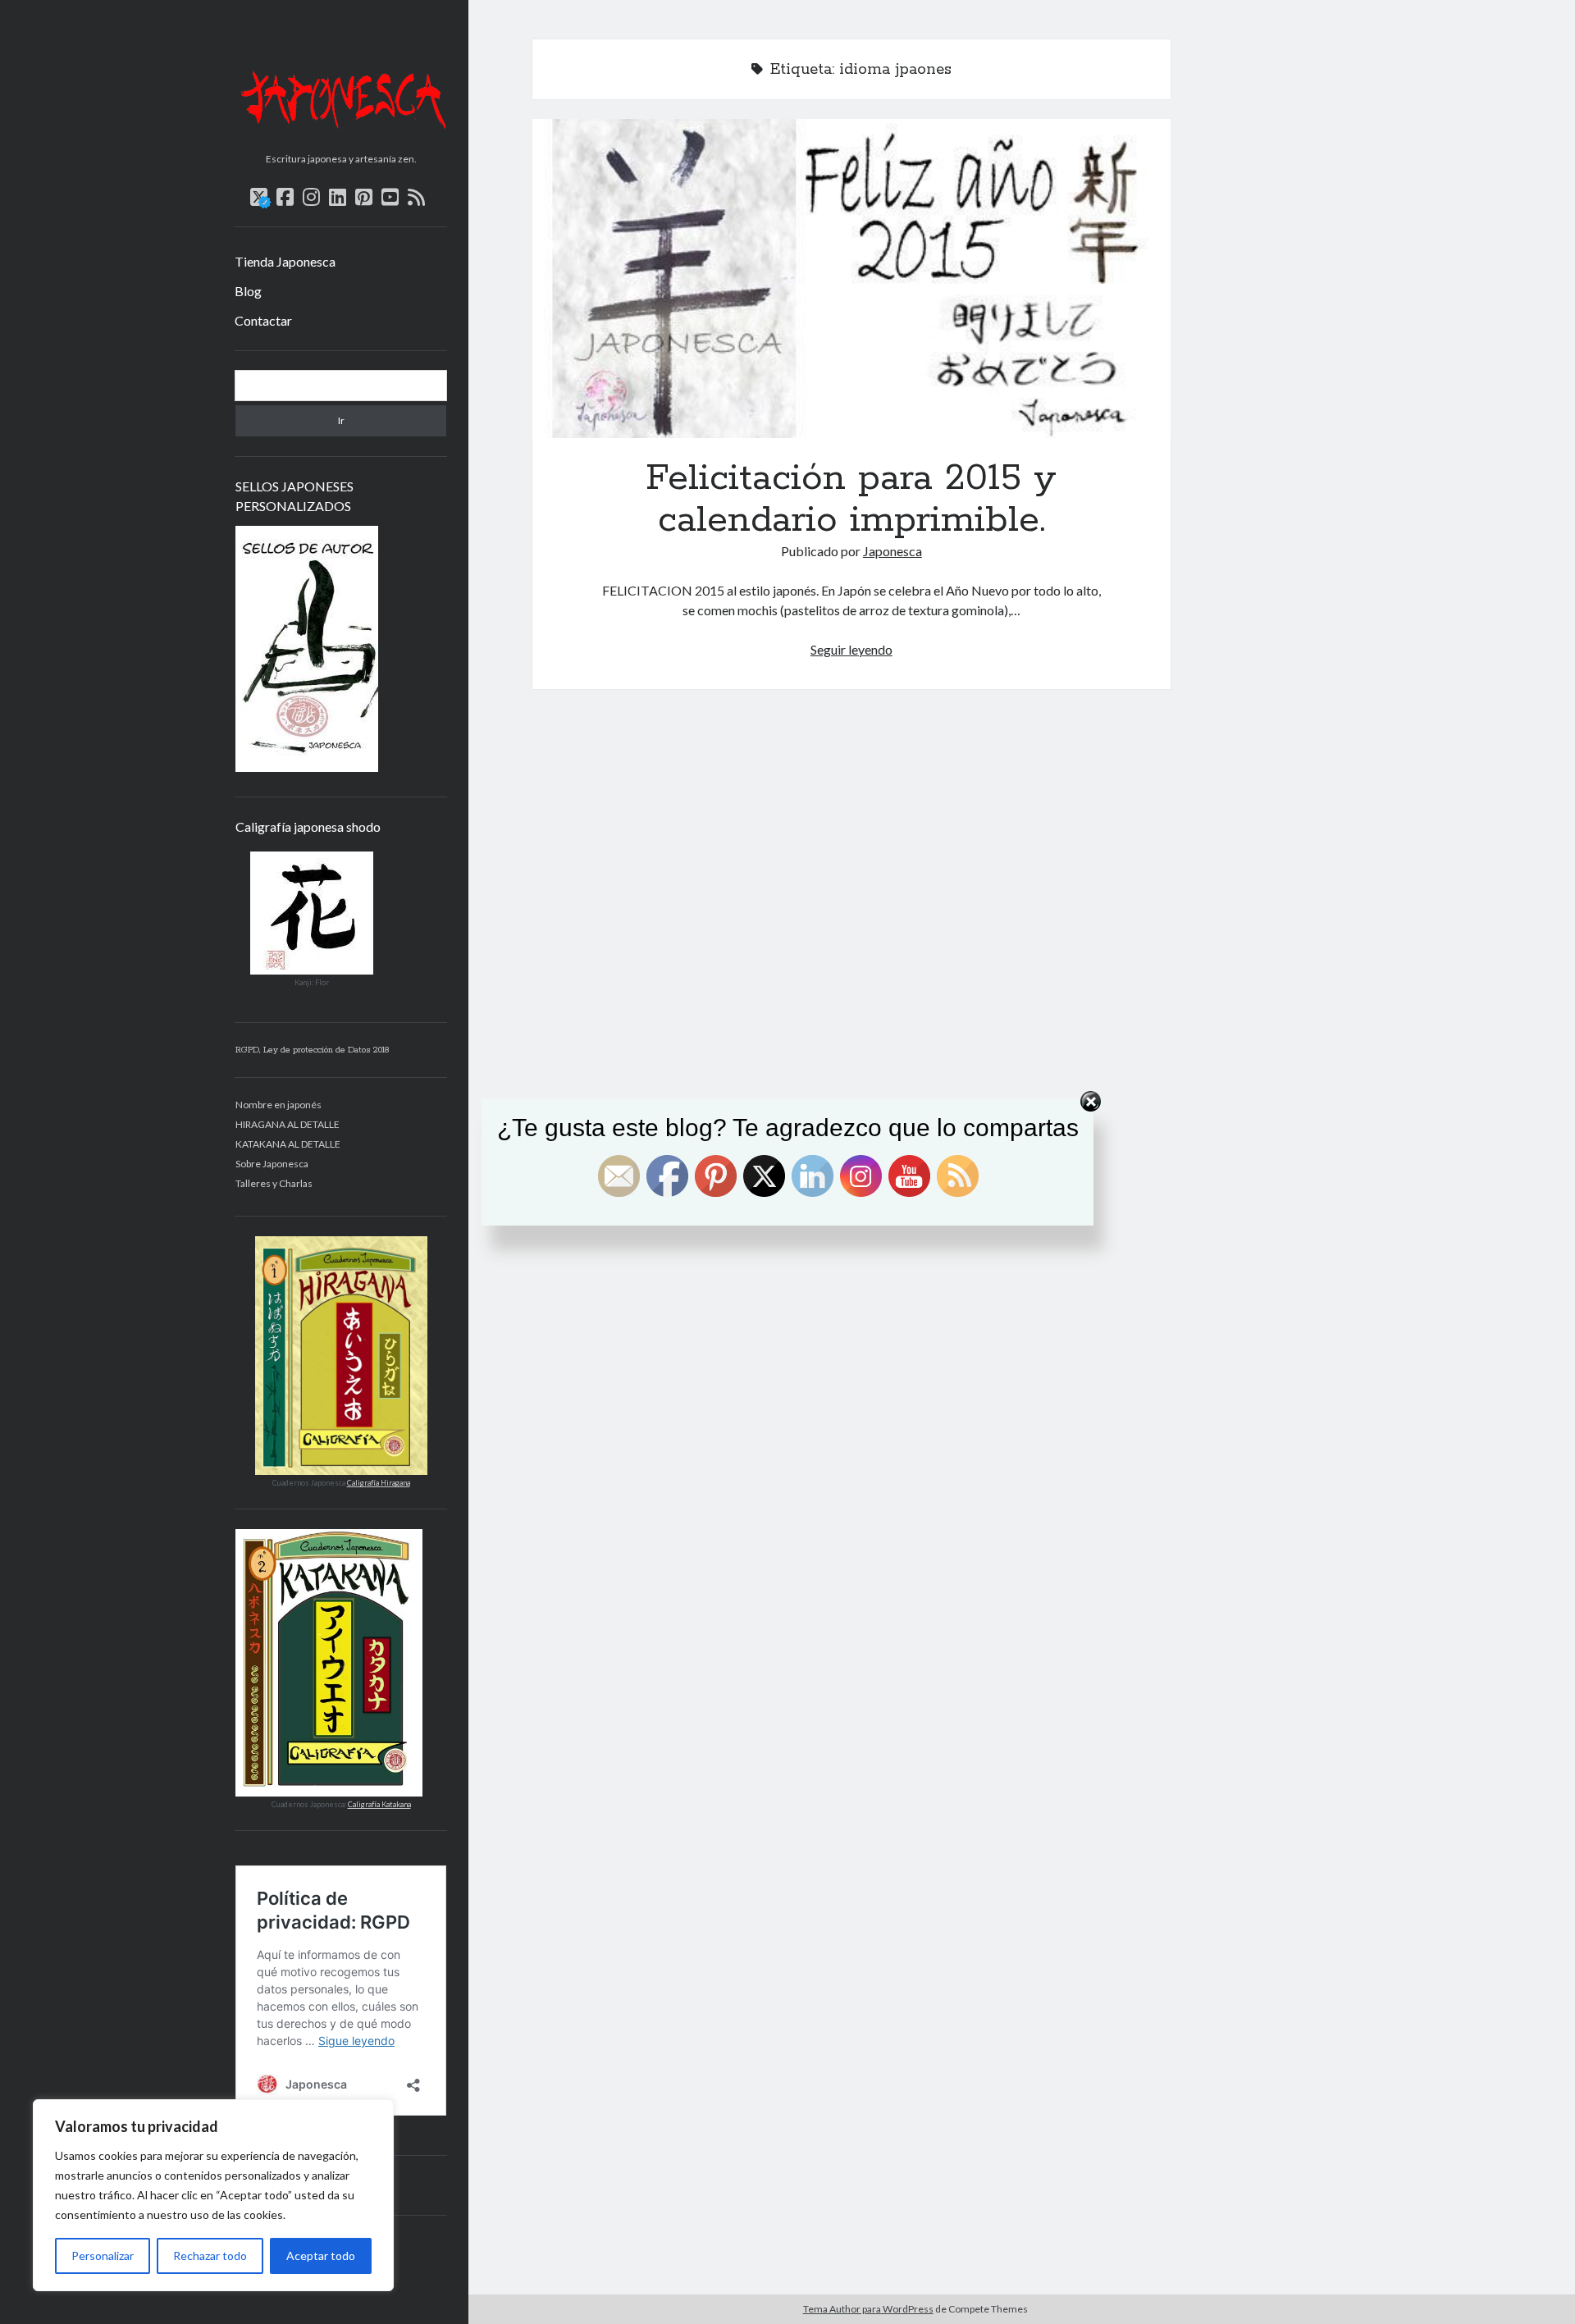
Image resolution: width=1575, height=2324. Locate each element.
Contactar (263, 320)
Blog (248, 291)
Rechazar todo (210, 2256)
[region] (213, 2195)
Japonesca (892, 551)
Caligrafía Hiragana (379, 1483)
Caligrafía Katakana (379, 1804)
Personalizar (103, 2256)
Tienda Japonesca (285, 261)
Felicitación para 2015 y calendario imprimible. (851, 279)
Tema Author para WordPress (868, 2309)
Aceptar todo (321, 2256)
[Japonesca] (341, 140)
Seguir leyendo (851, 649)
